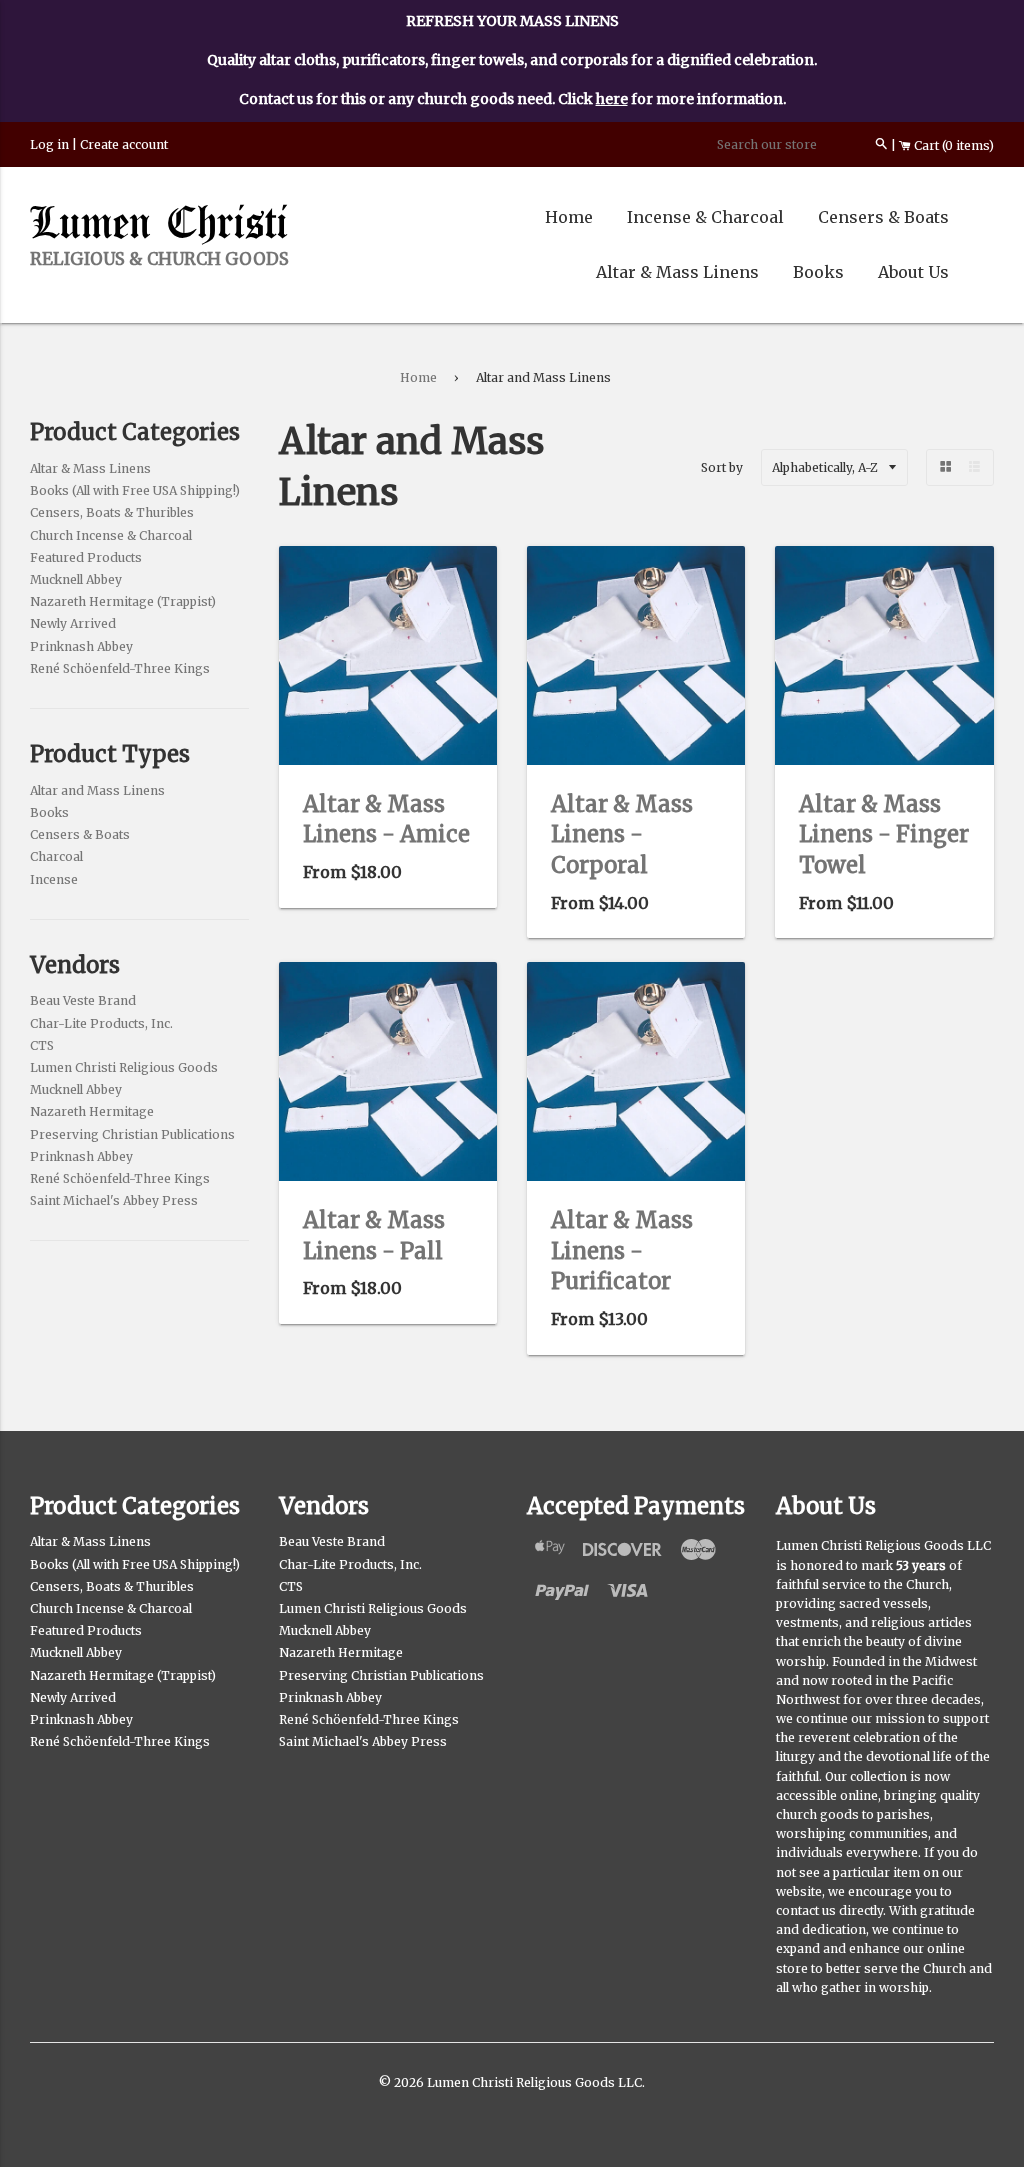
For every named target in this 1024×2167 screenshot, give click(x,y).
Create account (124, 144)
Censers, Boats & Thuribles (112, 512)
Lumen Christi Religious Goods (124, 1067)
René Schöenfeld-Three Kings (120, 668)
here (612, 99)
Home (569, 217)
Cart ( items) (952, 145)
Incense (54, 879)
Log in (49, 144)
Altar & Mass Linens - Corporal (622, 835)
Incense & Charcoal (705, 217)
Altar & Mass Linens (677, 272)
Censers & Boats (883, 217)
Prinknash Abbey (81, 646)
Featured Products (86, 557)
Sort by (722, 467)
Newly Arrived (73, 623)
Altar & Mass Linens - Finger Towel (884, 835)
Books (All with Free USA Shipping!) (135, 490)
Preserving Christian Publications (132, 1134)
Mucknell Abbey (76, 579)
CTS (42, 1045)
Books (818, 272)
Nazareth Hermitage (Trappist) (123, 601)
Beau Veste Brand (83, 1000)
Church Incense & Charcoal (111, 535)
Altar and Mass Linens (97, 790)
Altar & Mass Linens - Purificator (622, 1251)
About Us (913, 272)
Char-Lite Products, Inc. (101, 1023)
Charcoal (56, 856)
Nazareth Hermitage (92, 1111)
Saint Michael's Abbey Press (114, 1200)
